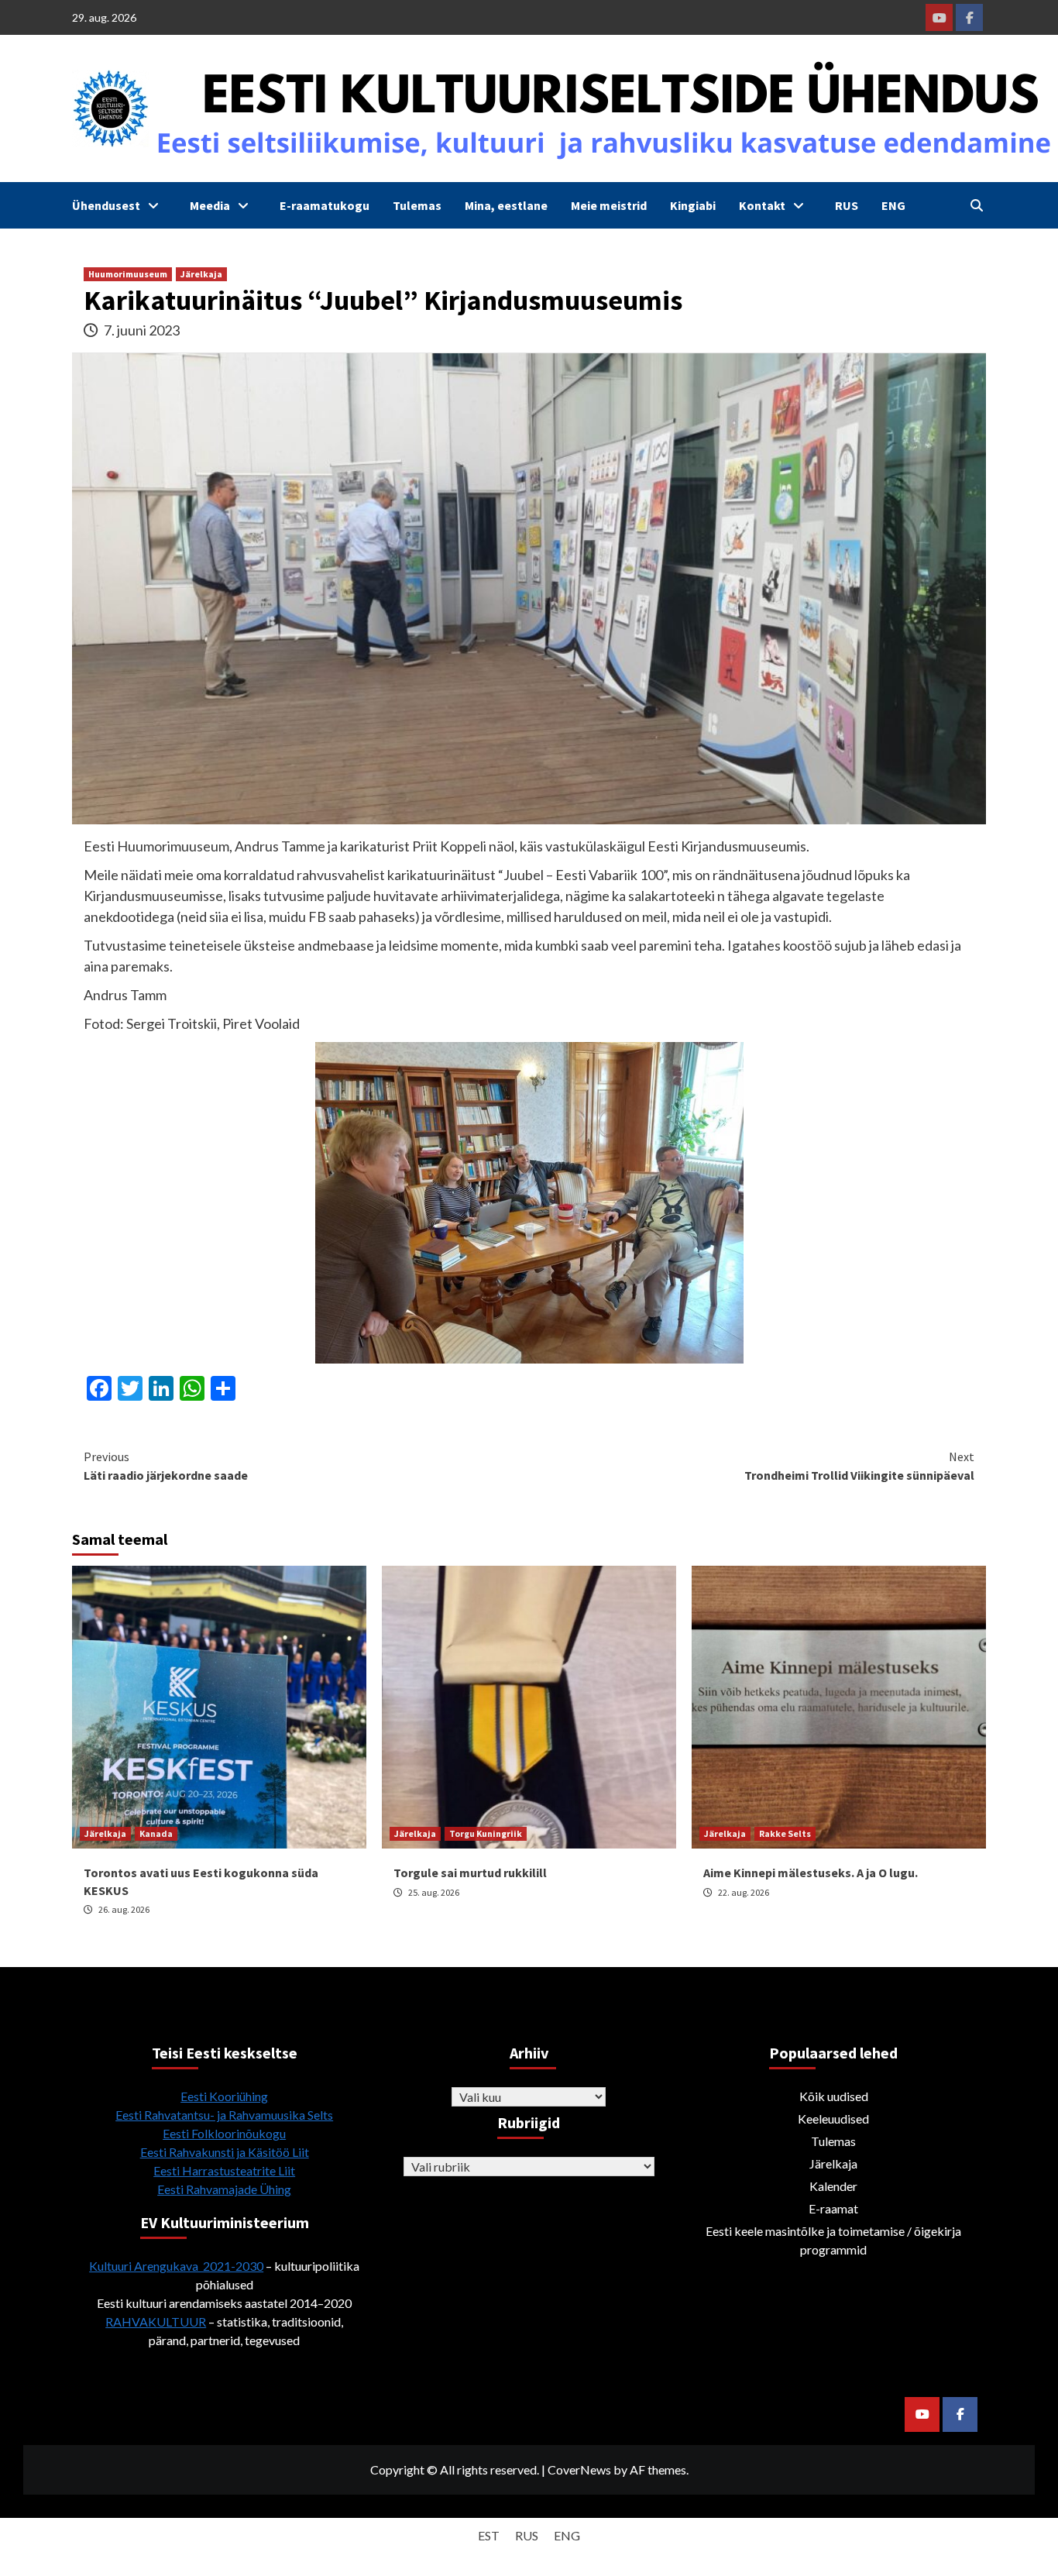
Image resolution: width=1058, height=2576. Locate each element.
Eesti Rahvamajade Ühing (224, 2189)
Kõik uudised (834, 2096)
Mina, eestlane (506, 205)
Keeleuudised (833, 2119)
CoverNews (579, 2469)
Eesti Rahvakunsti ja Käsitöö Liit (225, 2152)
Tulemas (417, 205)
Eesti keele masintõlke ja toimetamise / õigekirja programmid (833, 2240)
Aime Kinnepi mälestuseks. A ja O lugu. (811, 1873)
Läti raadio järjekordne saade (166, 1466)
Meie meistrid (609, 205)
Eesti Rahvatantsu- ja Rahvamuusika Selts (224, 2115)
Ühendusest (106, 205)
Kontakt (762, 205)
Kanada (156, 1833)
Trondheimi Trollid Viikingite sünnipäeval (859, 1466)
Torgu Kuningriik (486, 1833)
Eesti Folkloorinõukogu (224, 2133)
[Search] (976, 205)
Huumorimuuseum (128, 274)
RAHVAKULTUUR (156, 2321)
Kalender (833, 2186)
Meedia (210, 205)
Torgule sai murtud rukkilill (470, 1873)
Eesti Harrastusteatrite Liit (224, 2170)
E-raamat (833, 2208)
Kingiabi (693, 205)
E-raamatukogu (325, 205)
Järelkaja (201, 274)
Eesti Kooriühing (224, 2096)
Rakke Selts (785, 1833)
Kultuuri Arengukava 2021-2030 (176, 2266)
